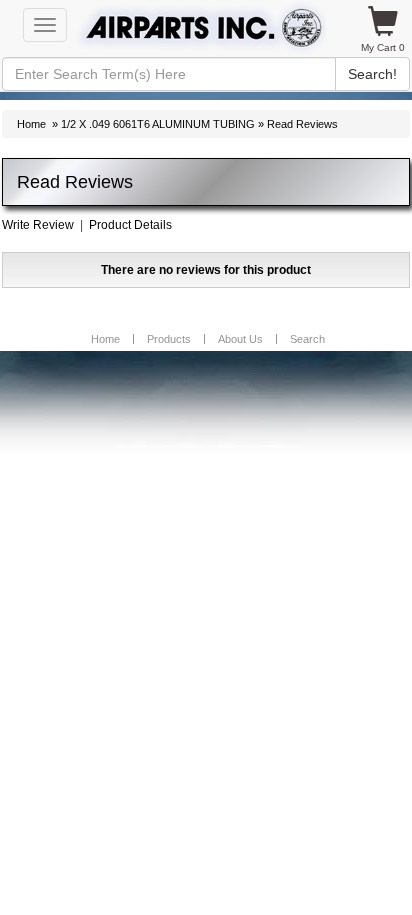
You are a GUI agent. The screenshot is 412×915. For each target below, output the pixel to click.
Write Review (38, 225)
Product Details (130, 225)
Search (307, 339)
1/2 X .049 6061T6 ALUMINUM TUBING (158, 124)
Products (169, 339)
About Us (240, 339)
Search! (372, 74)
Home (31, 124)
